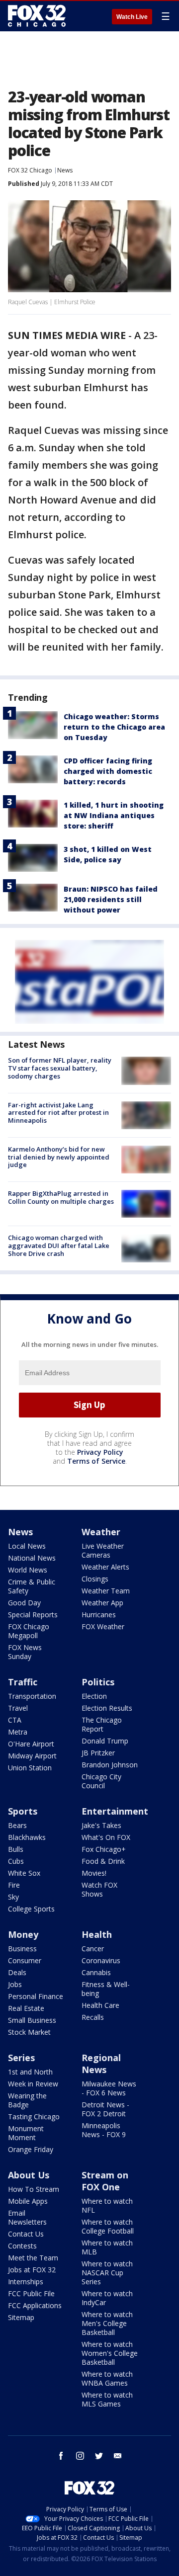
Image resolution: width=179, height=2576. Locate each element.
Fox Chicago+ (104, 1849)
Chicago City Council (101, 1781)
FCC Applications (35, 2305)
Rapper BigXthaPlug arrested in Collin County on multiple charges (61, 1197)
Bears (17, 1825)
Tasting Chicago (34, 2117)
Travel (18, 1708)
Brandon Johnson (110, 1765)
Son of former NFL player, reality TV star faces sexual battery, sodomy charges (60, 1068)
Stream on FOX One (105, 2181)
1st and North (30, 2072)
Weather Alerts (105, 1567)
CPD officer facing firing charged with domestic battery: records (108, 771)
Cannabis (96, 1972)
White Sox (24, 1873)
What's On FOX (106, 1837)
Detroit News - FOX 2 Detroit (105, 2109)
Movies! (94, 1873)
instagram (80, 2456)
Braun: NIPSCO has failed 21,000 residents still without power (111, 899)
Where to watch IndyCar (107, 2298)
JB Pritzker (98, 1753)
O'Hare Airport (31, 1744)
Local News (27, 1546)
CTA (15, 1720)
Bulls (16, 1849)
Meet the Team (33, 2258)
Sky (13, 1897)
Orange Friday (31, 2149)
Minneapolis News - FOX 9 (104, 2130)
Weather (101, 1532)
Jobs (15, 1984)
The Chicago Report (102, 1724)
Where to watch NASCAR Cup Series (107, 2273)
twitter (99, 2456)
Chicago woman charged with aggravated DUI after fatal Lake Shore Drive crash (59, 1245)
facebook (61, 2456)
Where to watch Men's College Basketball (107, 2323)
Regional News (101, 2064)
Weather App (102, 1603)
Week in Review (33, 2084)
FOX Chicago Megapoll (29, 1631)
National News (32, 1558)
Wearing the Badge (27, 2100)
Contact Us (26, 2234)
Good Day (24, 1603)
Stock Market (29, 2032)
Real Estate (26, 2008)
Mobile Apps (28, 2201)
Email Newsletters (27, 2217)
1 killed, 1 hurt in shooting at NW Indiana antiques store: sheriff (114, 815)
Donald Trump (105, 1741)
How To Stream (34, 2189)
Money (23, 1934)
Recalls (93, 2017)
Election (94, 1696)
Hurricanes (99, 1615)
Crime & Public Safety (32, 1586)
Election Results (107, 1708)
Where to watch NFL (107, 2205)
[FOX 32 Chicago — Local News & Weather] (37, 16)
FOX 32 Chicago (30, 170)
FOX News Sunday (25, 1652)
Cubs (16, 1861)
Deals (17, 1972)
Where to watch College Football (108, 2226)
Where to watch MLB (107, 2247)
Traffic (23, 1682)
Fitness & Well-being (106, 1989)
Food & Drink (103, 1861)
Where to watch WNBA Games (107, 2378)
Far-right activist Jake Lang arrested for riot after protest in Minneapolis (58, 1113)
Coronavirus (101, 1960)
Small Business (32, 2020)
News (65, 170)
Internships (26, 2282)
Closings (95, 1579)
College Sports (31, 1909)
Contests (22, 2246)
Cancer (93, 1949)
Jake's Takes (101, 1825)
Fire (14, 1885)
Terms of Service (96, 1461)
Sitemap (21, 2317)
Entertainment (115, 1811)
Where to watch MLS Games (107, 2399)
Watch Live (132, 17)
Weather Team (106, 1591)
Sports (23, 1811)
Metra (18, 1732)
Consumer (25, 1960)
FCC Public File (31, 2293)
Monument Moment (26, 2133)
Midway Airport (32, 1756)
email (118, 2456)
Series (21, 2058)
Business (22, 1949)
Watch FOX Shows (99, 1889)
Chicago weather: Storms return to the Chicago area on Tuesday (114, 727)
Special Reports (33, 1615)
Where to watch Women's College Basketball (110, 2353)
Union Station (30, 1768)
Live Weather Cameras (103, 1550)
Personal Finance (36, 1996)
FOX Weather (103, 1626)
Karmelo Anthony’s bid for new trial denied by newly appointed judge (59, 1157)
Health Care (100, 2005)
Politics (98, 1682)
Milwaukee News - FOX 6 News (109, 2088)
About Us (29, 2175)
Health (97, 1934)
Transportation (32, 1696)
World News (28, 1570)
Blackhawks (27, 1837)
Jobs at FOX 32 (32, 2270)
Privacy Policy (100, 1452)
